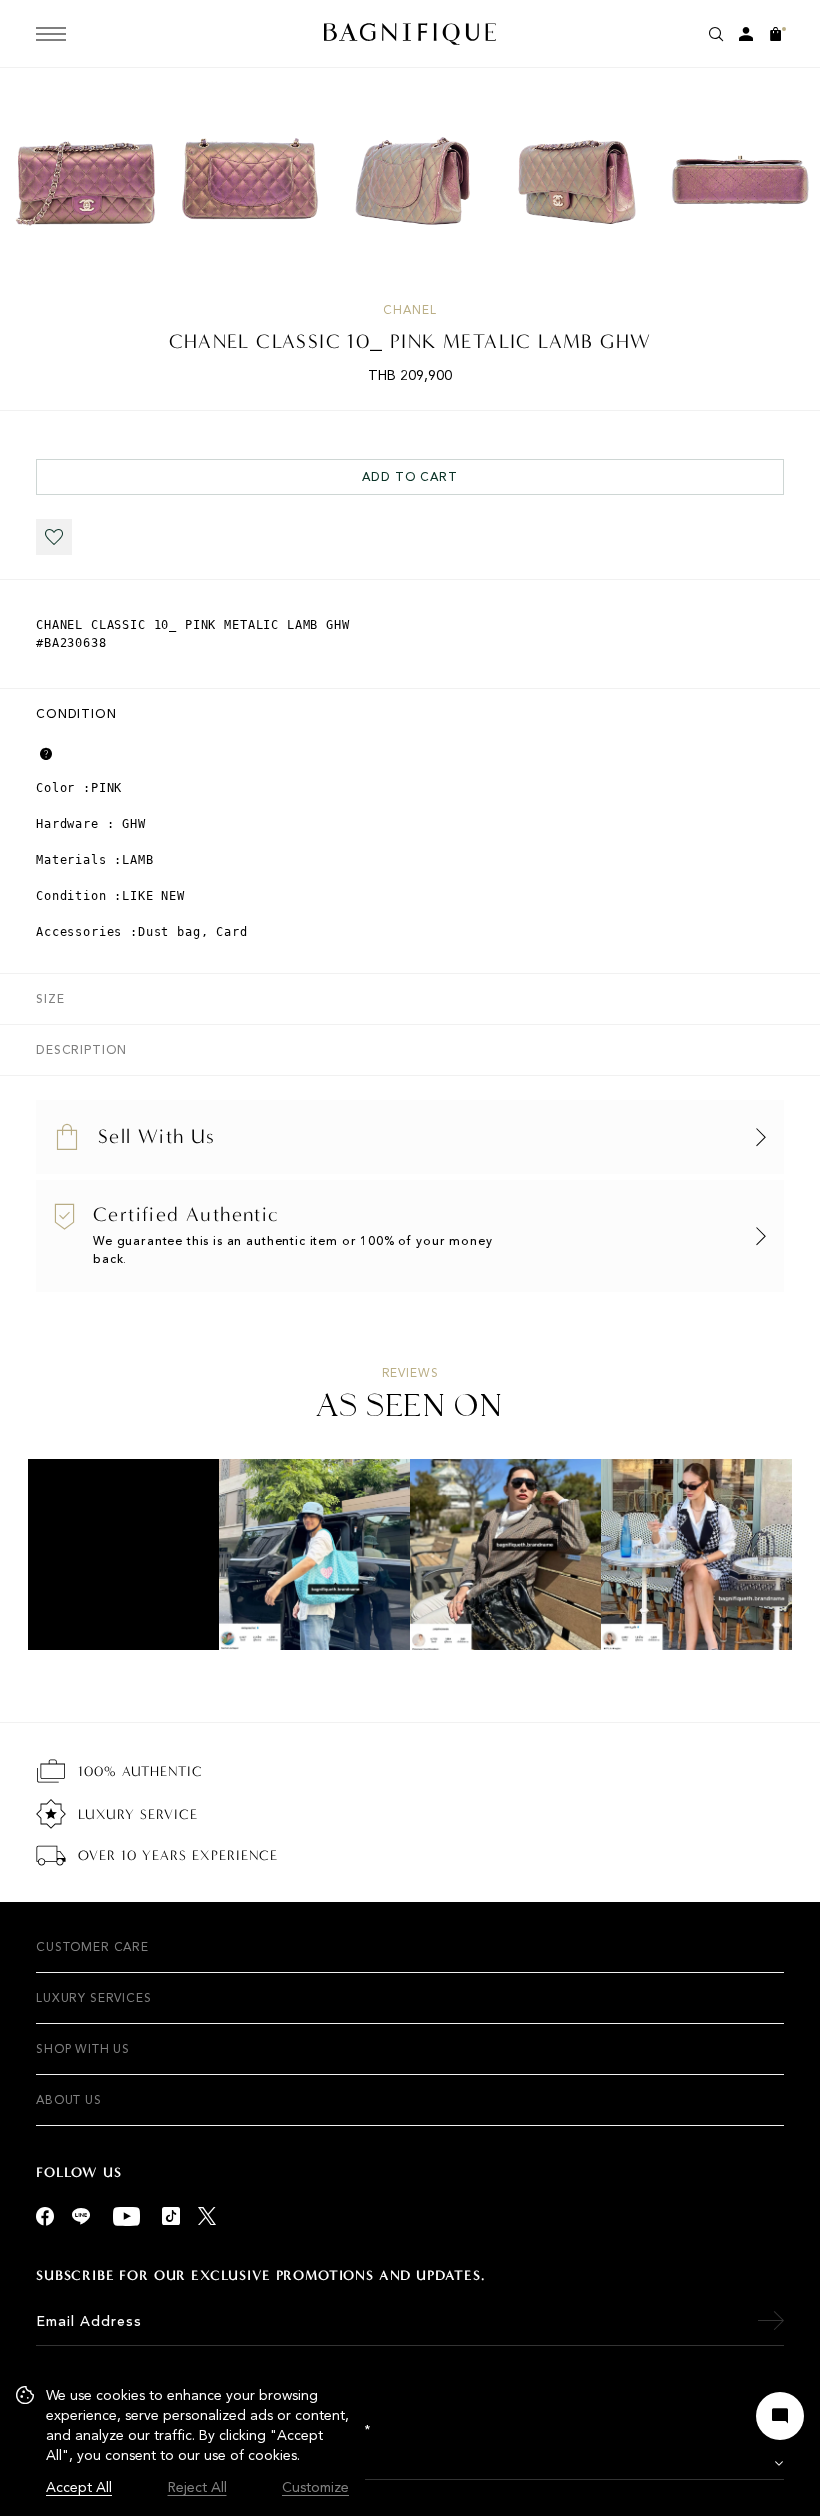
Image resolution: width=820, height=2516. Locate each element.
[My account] (746, 34)
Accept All (79, 2487)
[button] (54, 537)
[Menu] (51, 34)
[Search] (716, 34)
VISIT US (139, 2464)
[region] (182, 2442)
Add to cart (409, 477)
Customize (315, 2487)
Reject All (197, 2487)
